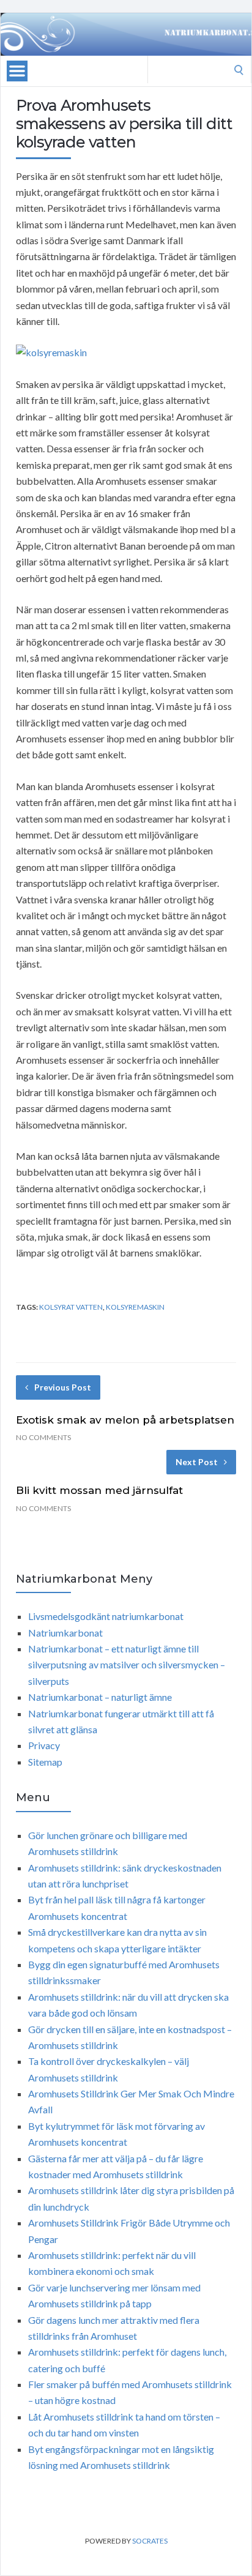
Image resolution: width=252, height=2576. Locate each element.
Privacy (44, 1745)
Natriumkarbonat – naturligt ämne (100, 1697)
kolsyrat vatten (71, 1307)
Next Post (197, 1462)
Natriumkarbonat (65, 1633)
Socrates (150, 2541)
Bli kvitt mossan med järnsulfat (99, 1490)
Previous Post (63, 1387)
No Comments (43, 1437)
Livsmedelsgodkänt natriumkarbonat (106, 1616)
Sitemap (45, 1762)
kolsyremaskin (135, 1307)
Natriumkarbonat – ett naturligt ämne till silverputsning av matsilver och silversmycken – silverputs (127, 1665)
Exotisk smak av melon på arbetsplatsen (125, 1420)
